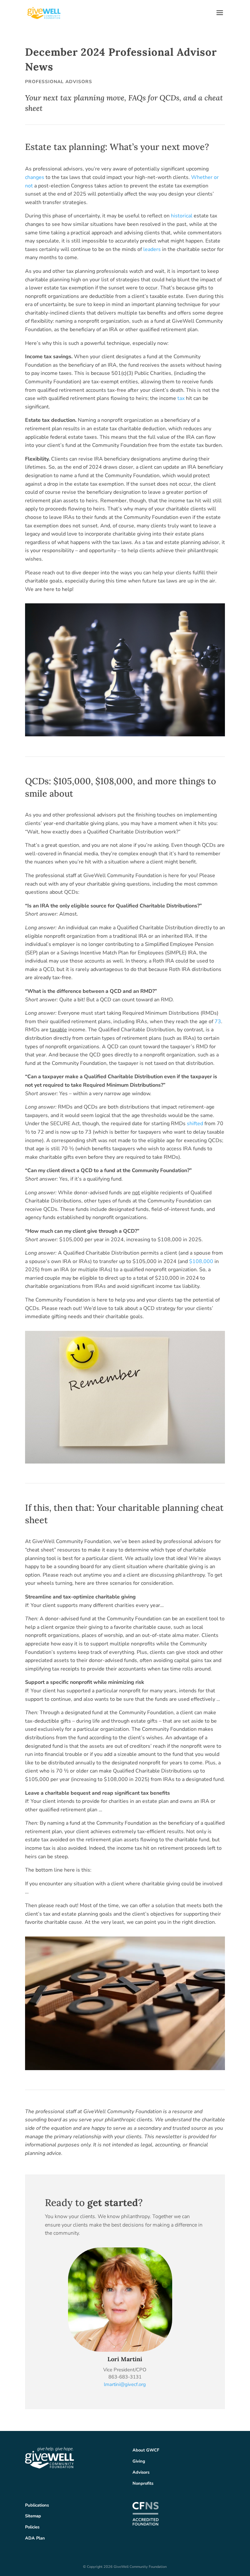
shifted (195, 1124)
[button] (220, 17)
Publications (37, 2505)
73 (218, 1022)
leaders (152, 249)
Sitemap (33, 2516)
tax (181, 398)
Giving (139, 2461)
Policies (32, 2527)
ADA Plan (35, 2538)
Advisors (141, 2472)
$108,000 (201, 1261)
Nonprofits (143, 2483)
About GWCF (146, 2450)
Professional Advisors (59, 82)
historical (182, 216)
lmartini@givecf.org (125, 2384)
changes (35, 177)
